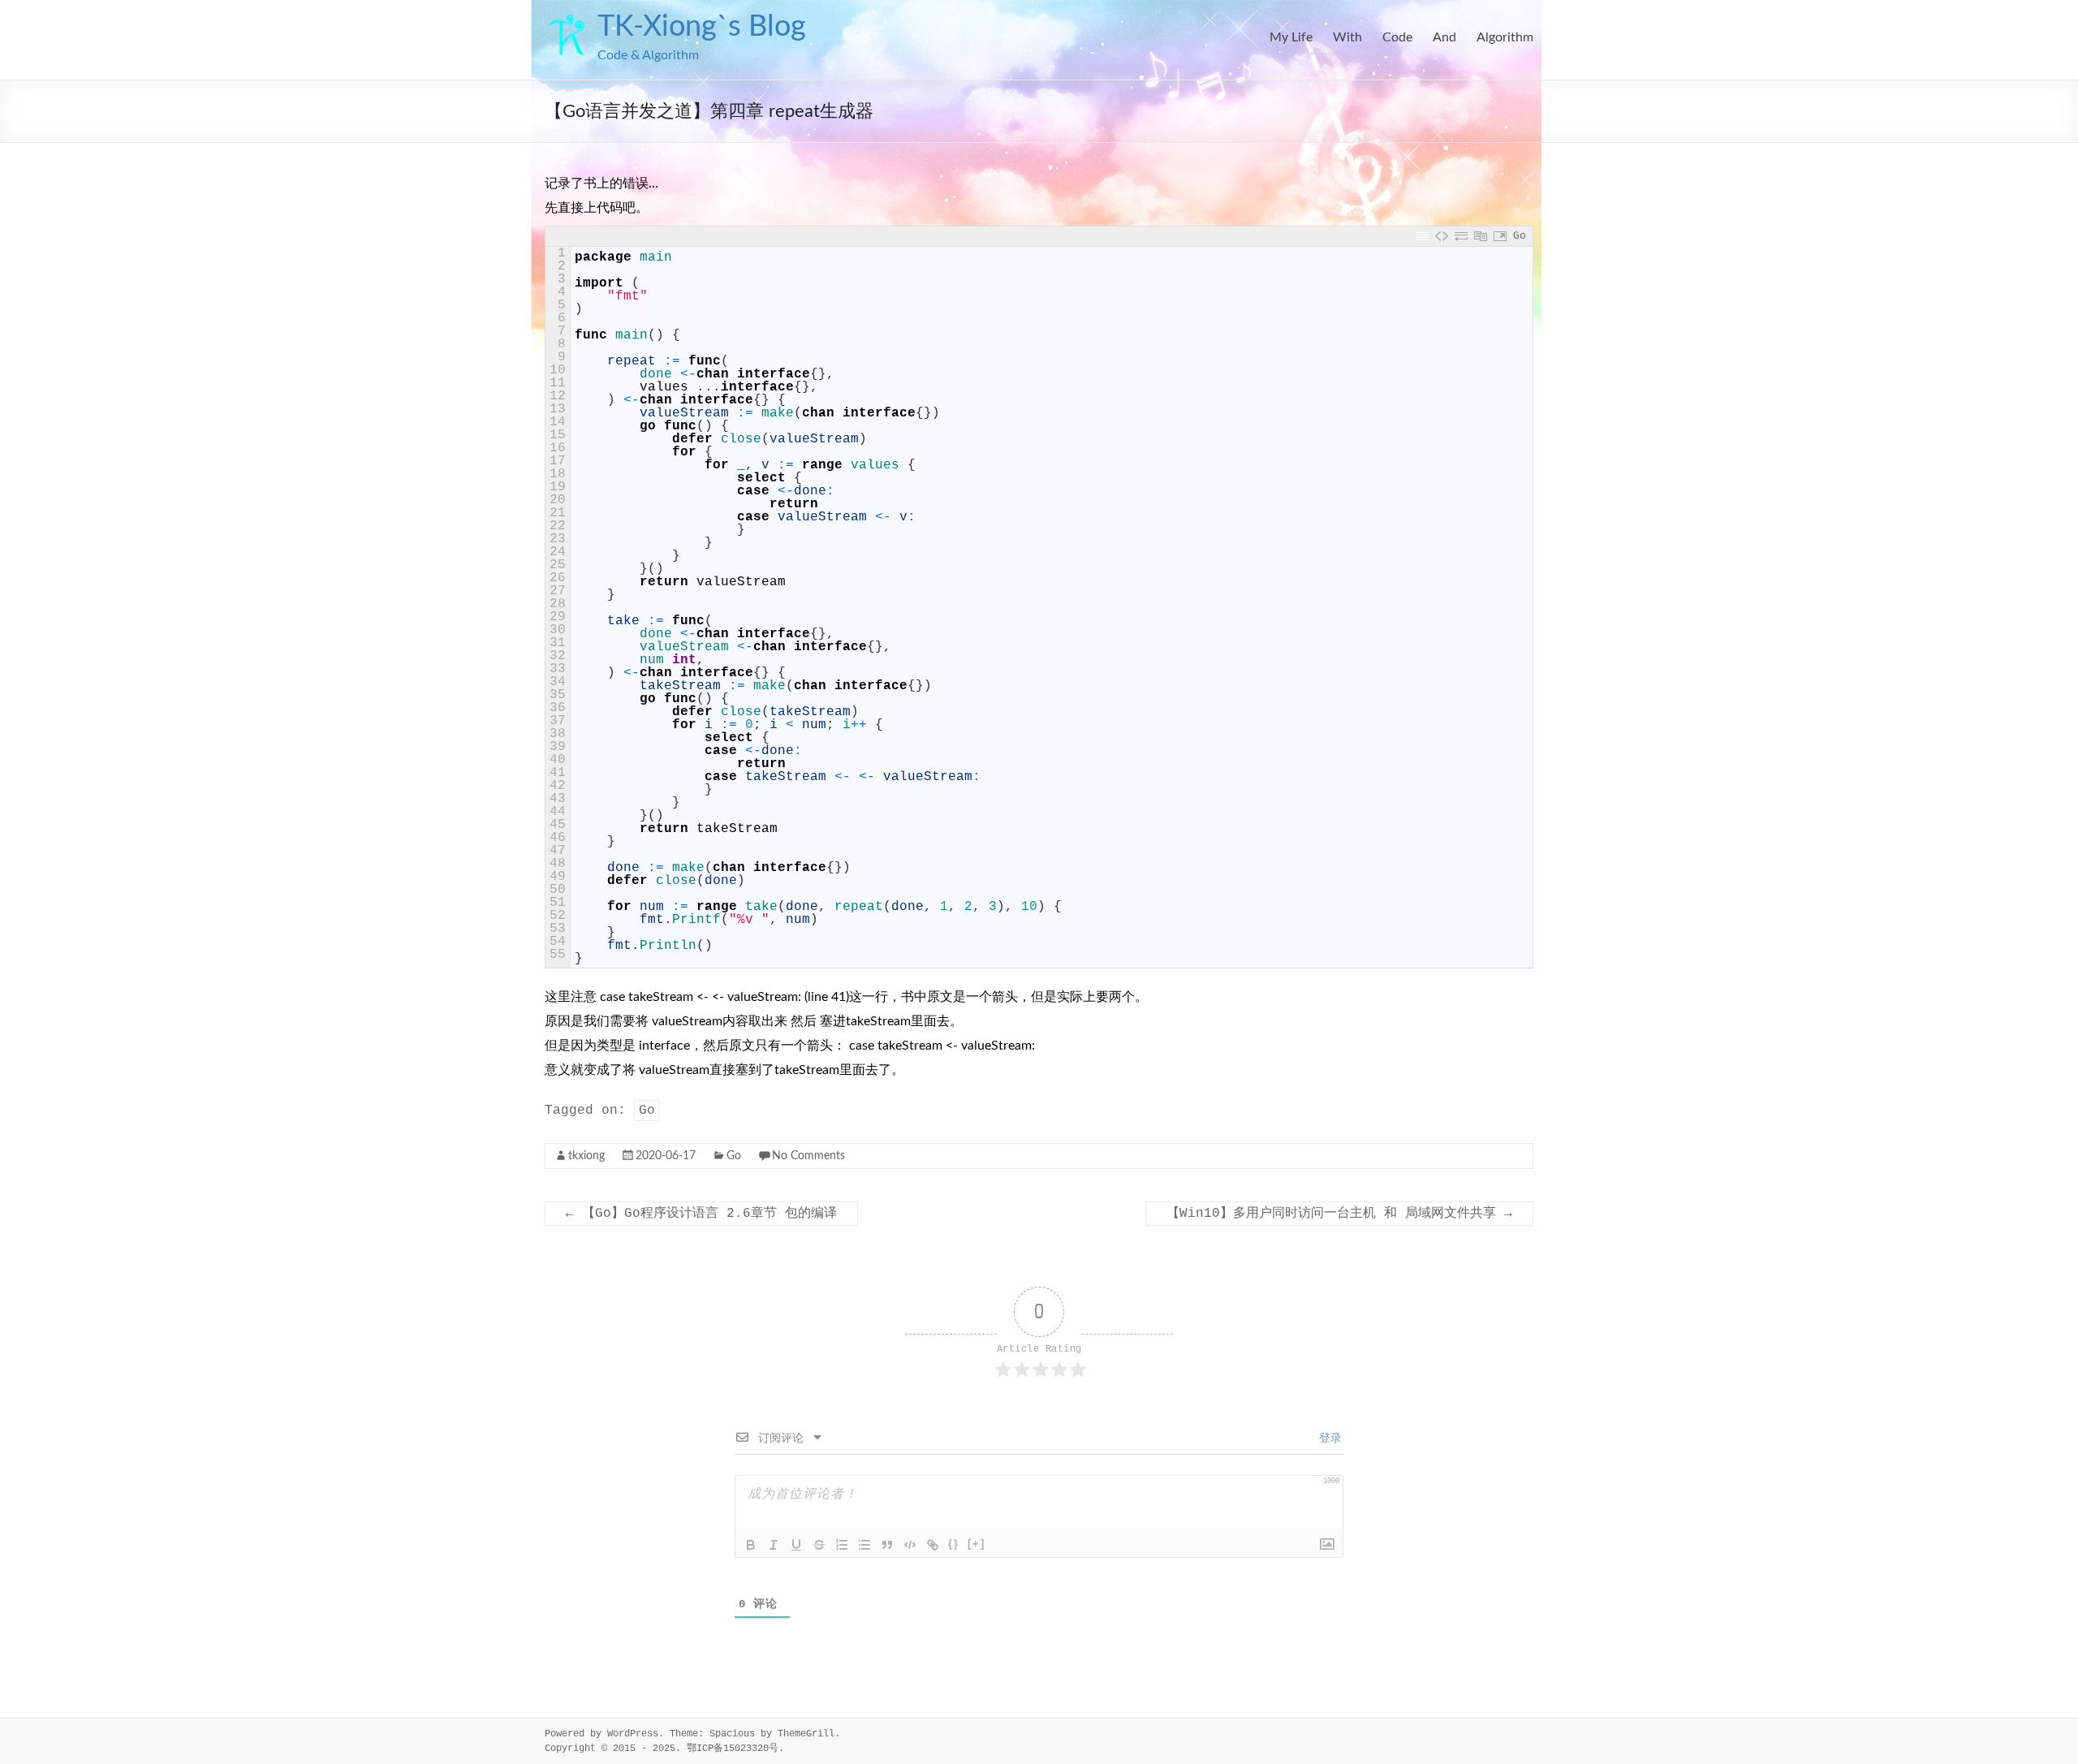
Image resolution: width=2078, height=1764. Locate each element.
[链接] (933, 1545)
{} (954, 1544)
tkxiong (586, 1156)
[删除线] (819, 1545)
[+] (976, 1544)
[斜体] (774, 1545)
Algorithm (1505, 37)
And (1444, 37)
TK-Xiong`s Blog (702, 27)
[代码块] (910, 1545)
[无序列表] (864, 1545)
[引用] (887, 1545)
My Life (1291, 37)
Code (1397, 37)
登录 (1327, 1438)
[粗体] (751, 1545)
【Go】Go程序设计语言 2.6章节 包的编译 (701, 1214)
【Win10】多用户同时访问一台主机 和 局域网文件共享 (1339, 1214)
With (1347, 37)
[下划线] (796, 1545)
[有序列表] (842, 1545)
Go (647, 1111)
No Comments (808, 1156)
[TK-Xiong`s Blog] (567, 20)
